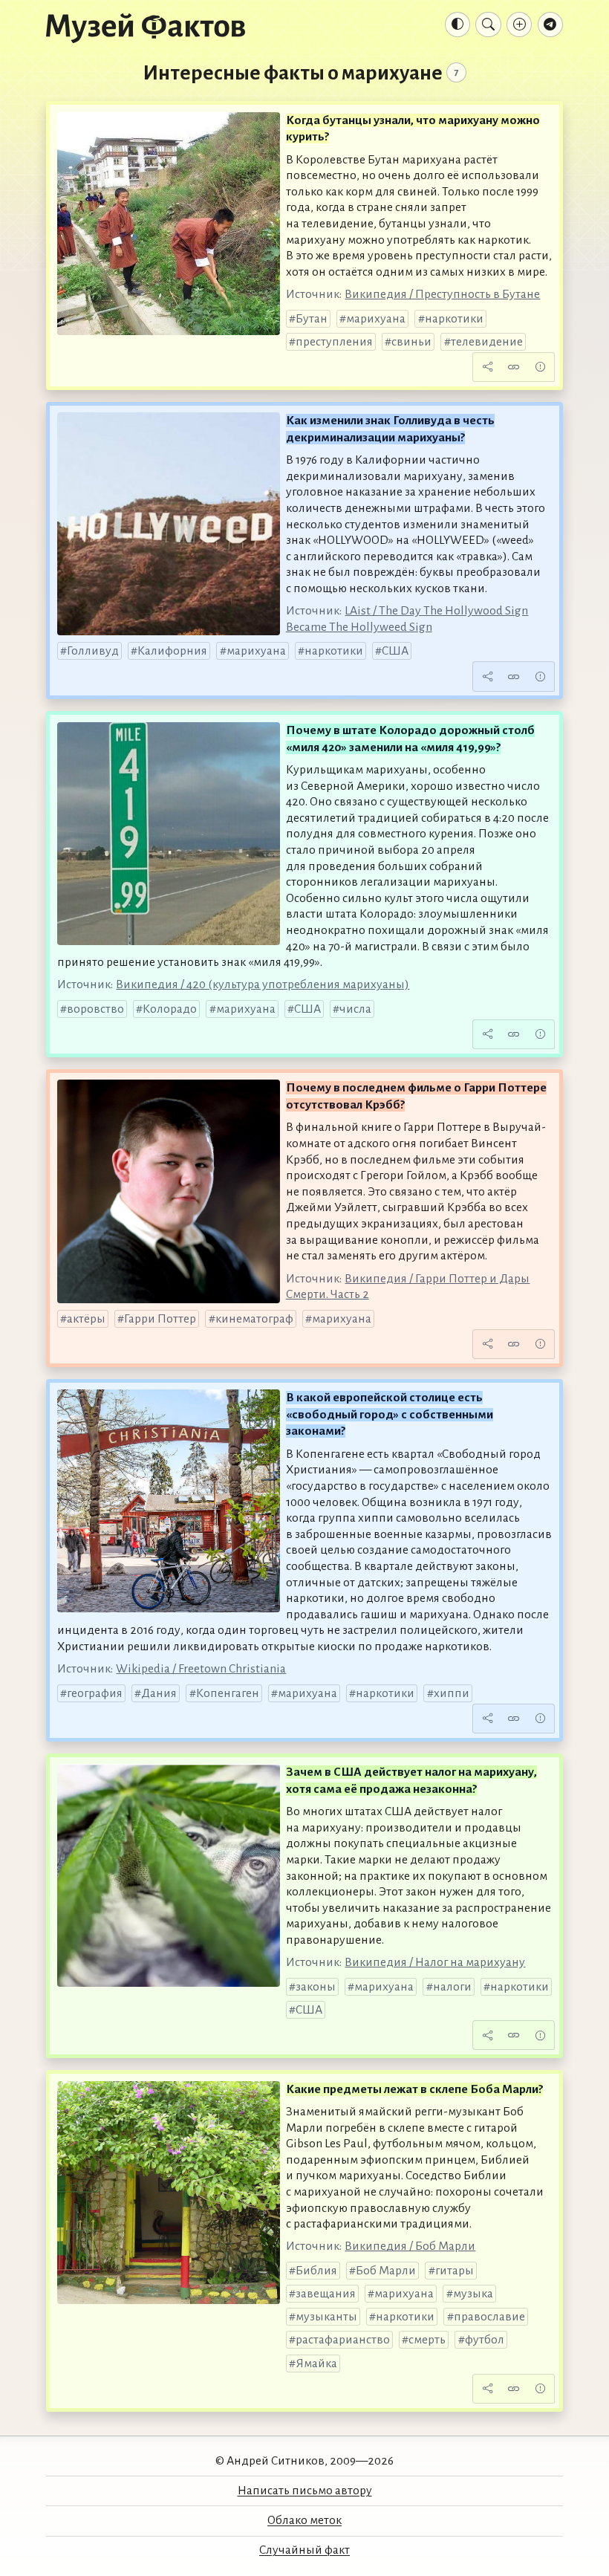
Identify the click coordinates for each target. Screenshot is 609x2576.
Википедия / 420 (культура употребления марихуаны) (263, 984)
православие (489, 2317)
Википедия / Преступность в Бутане (442, 294)
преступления (334, 342)
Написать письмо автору (305, 2491)
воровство (95, 1009)
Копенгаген (228, 1693)
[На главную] (146, 27)
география (95, 1693)
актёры (86, 1319)
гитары (455, 2271)
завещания (326, 2294)
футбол (485, 2340)
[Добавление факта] (519, 25)
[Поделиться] (487, 367)
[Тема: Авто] (457, 25)
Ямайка (316, 2364)
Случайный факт (304, 2550)
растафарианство (343, 2340)
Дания (159, 1693)
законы (316, 1987)
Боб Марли (386, 2271)
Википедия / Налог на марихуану (435, 1962)
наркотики (454, 319)
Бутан (312, 319)
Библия (316, 2271)
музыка (473, 2294)
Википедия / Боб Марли (410, 2246)
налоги (452, 1987)
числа (355, 1009)
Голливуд (93, 651)
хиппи (452, 1693)
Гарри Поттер (160, 1319)
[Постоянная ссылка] (514, 367)
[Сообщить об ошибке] (540, 367)
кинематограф (254, 1319)
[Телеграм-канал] (550, 25)
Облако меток (304, 2520)
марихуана (376, 319)
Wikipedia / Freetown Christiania (201, 1669)
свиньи (411, 342)
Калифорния (172, 651)
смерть (427, 2340)
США (395, 651)
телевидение (487, 342)
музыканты (326, 2317)
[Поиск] (488, 25)
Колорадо (170, 1009)
